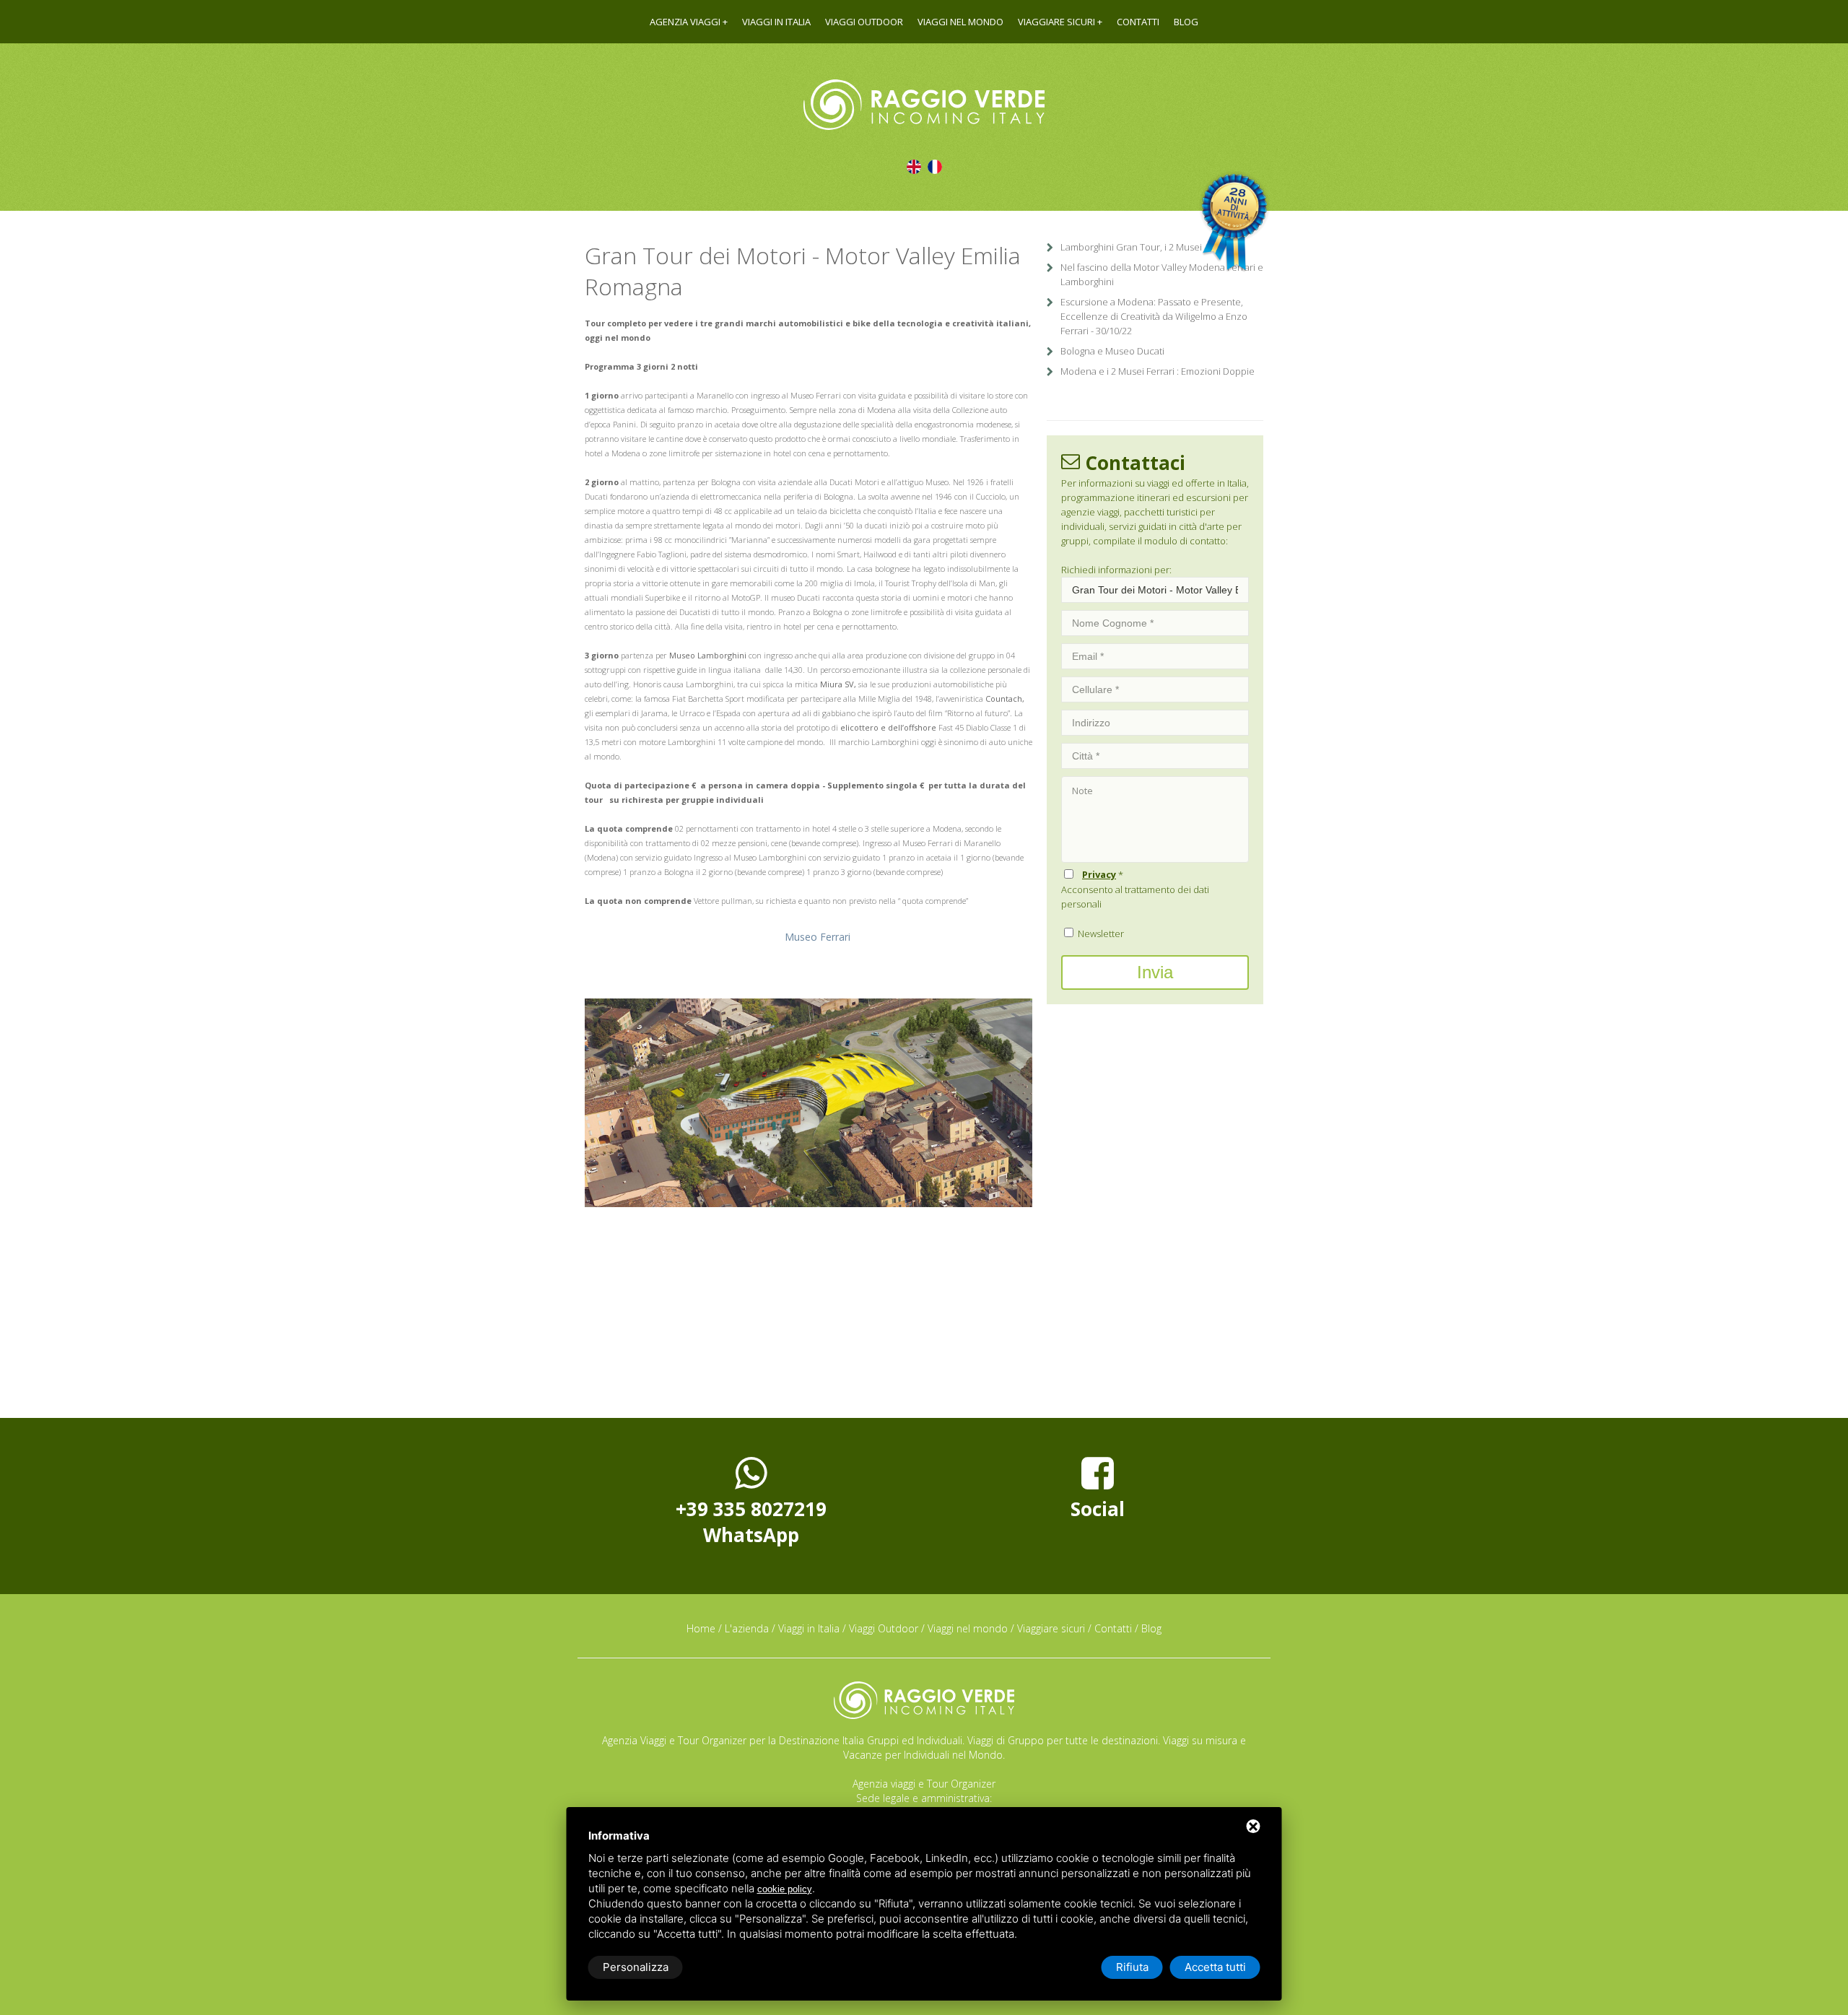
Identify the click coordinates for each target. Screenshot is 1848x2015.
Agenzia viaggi (685, 22)
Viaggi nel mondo (960, 22)
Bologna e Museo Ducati (1112, 351)
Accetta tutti (1215, 1967)
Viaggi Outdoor (864, 22)
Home (701, 1628)
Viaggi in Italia (776, 22)
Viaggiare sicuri (1056, 22)
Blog (1186, 22)
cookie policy (785, 1889)
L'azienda (747, 1628)
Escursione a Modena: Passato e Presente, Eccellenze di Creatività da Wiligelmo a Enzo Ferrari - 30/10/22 (1154, 316)
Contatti (1138, 22)
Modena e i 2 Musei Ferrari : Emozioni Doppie (1158, 371)
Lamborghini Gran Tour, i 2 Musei (1131, 247)
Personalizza (636, 1967)
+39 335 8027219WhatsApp (751, 1522)
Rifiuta (1132, 1967)
